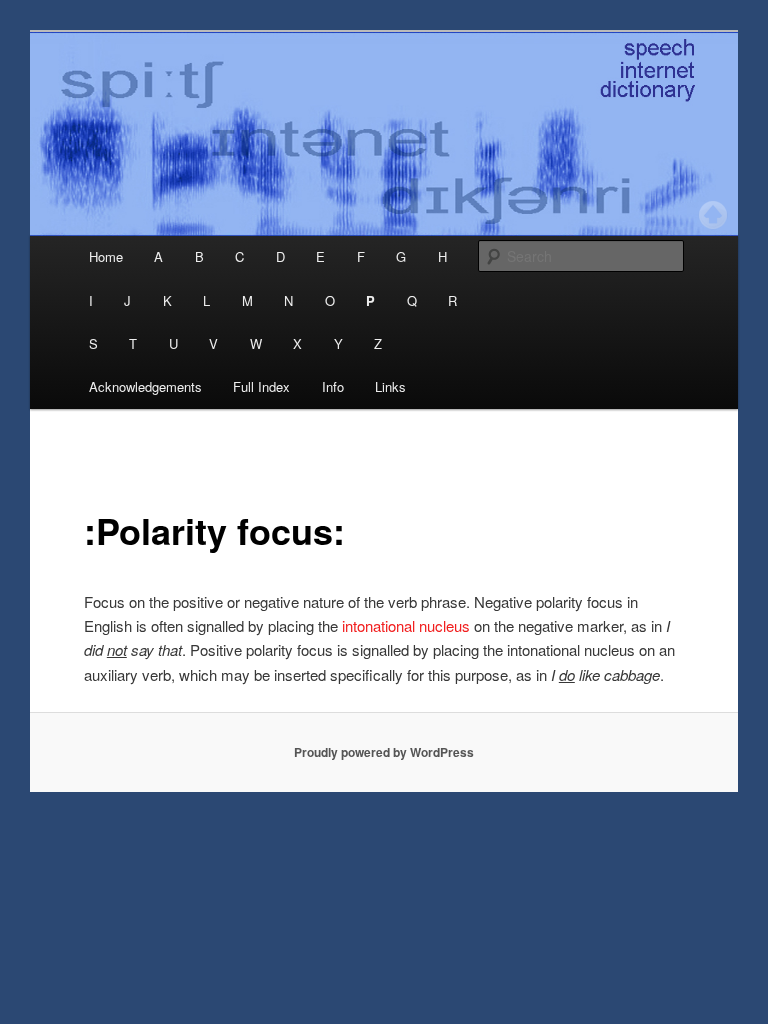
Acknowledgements (145, 386)
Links (390, 386)
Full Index (261, 386)
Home (106, 256)
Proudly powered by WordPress (384, 752)
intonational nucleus (406, 625)
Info (333, 386)
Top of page (713, 215)
